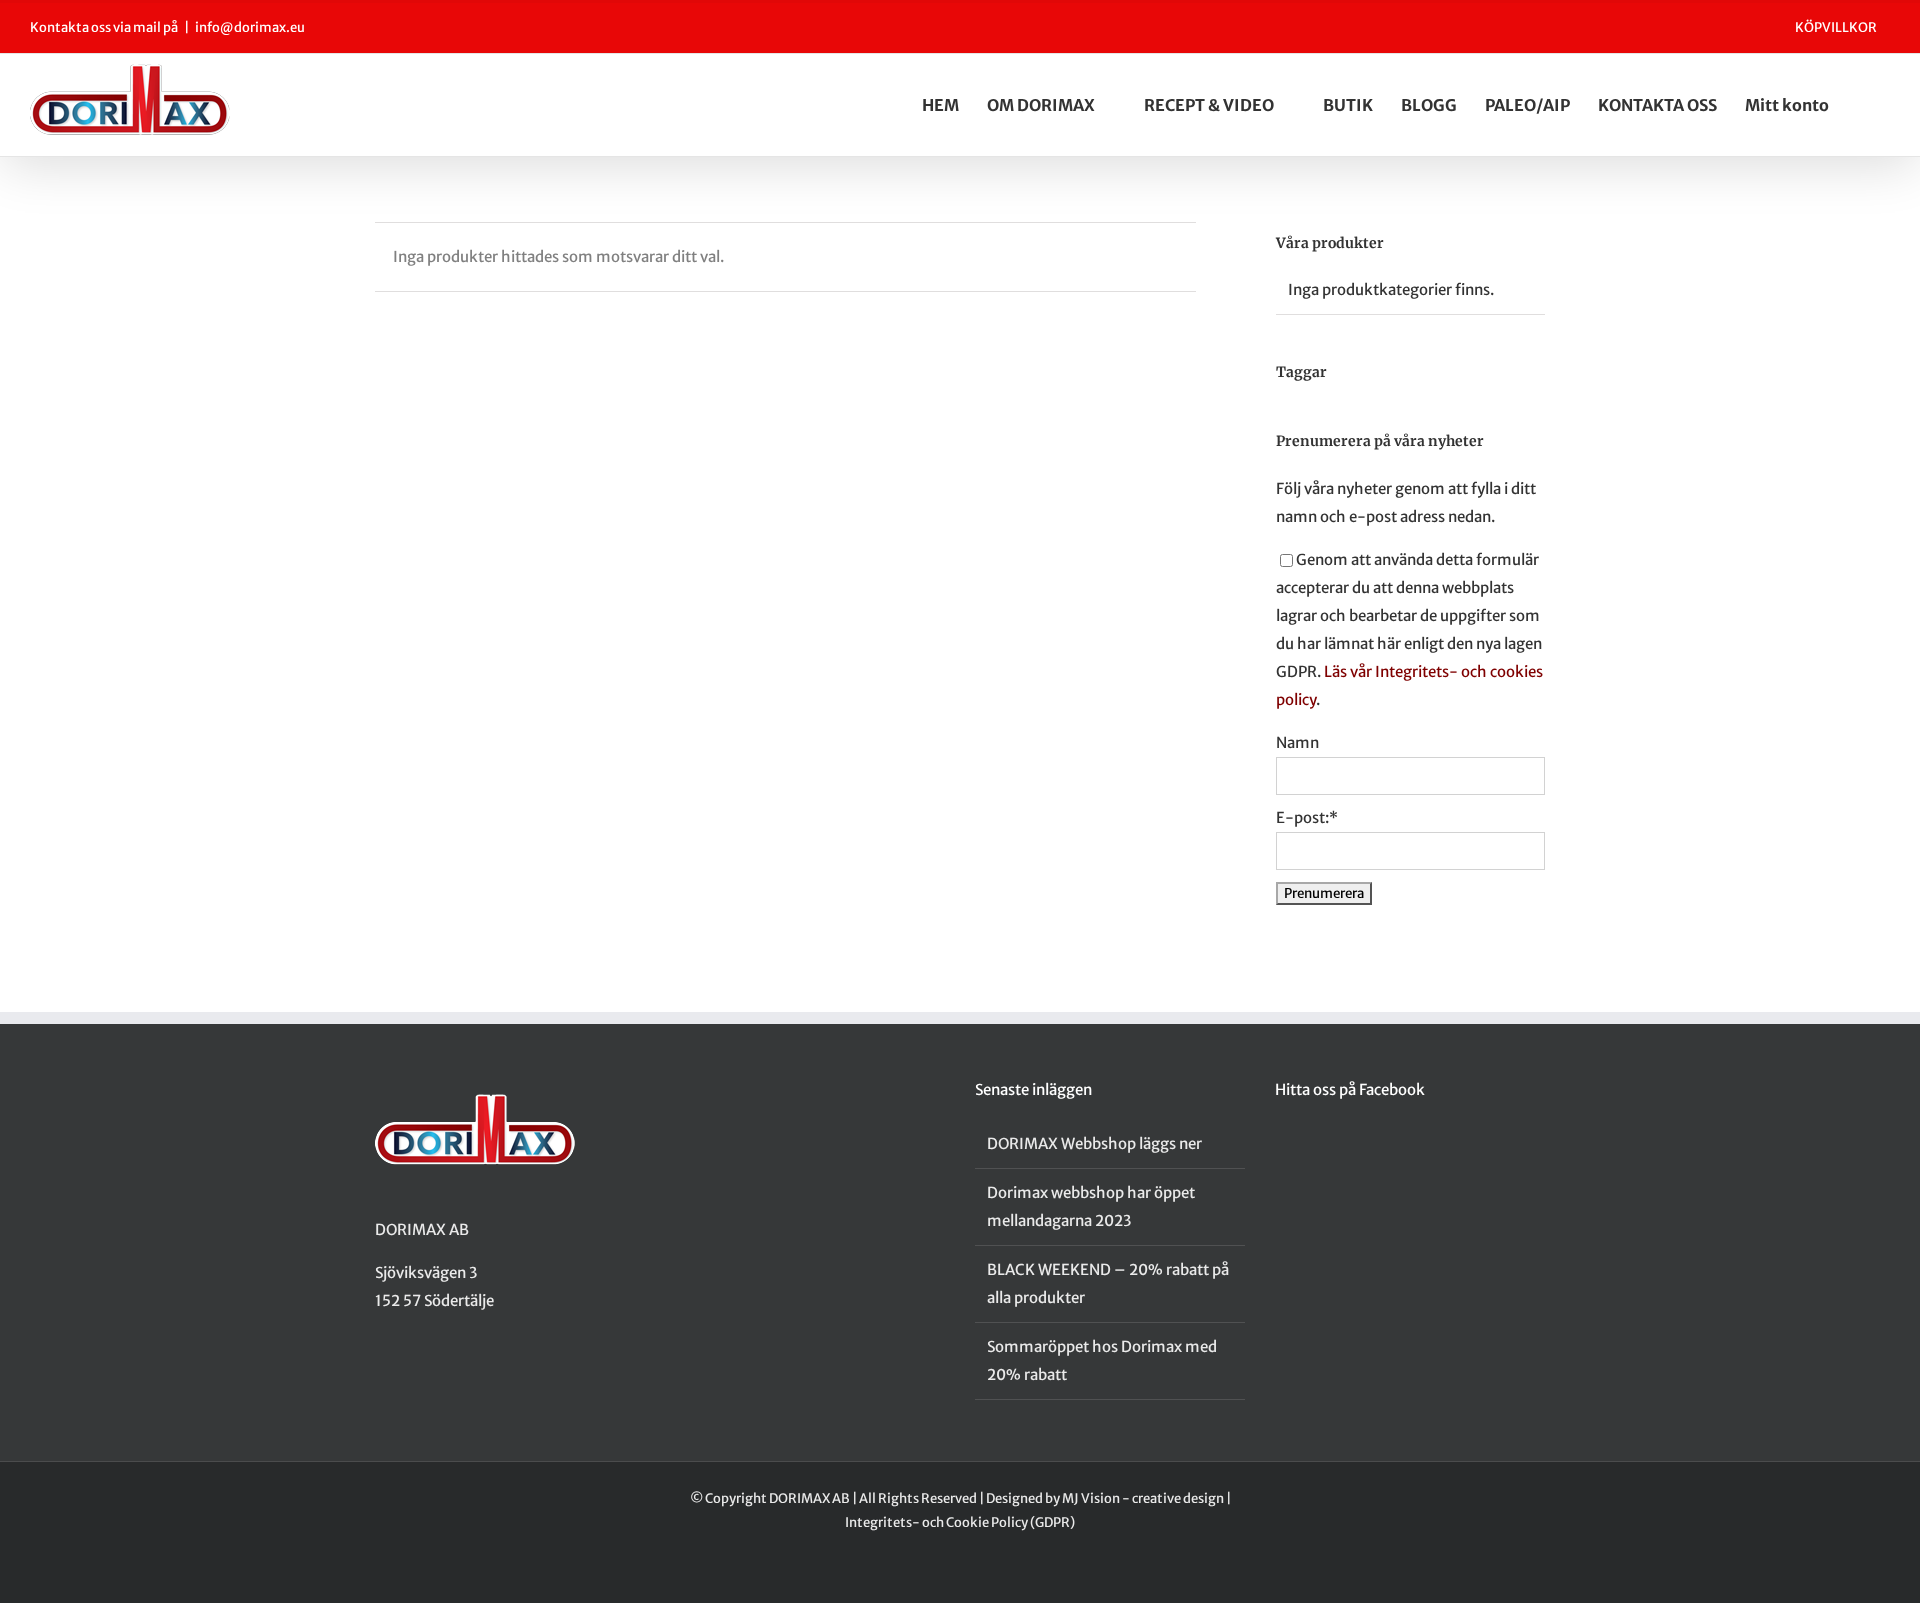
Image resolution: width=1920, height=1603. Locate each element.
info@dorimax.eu (250, 27)
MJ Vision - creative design (1143, 1498)
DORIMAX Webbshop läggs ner (1094, 1143)
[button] (1884, 105)
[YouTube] (433, 1379)
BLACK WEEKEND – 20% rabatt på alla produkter (1108, 1283)
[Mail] (459, 1379)
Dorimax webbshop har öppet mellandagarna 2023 (1091, 1206)
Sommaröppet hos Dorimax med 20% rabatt (1102, 1360)
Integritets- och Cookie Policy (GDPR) (960, 1522)
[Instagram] (407, 1379)
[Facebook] (381, 1379)
